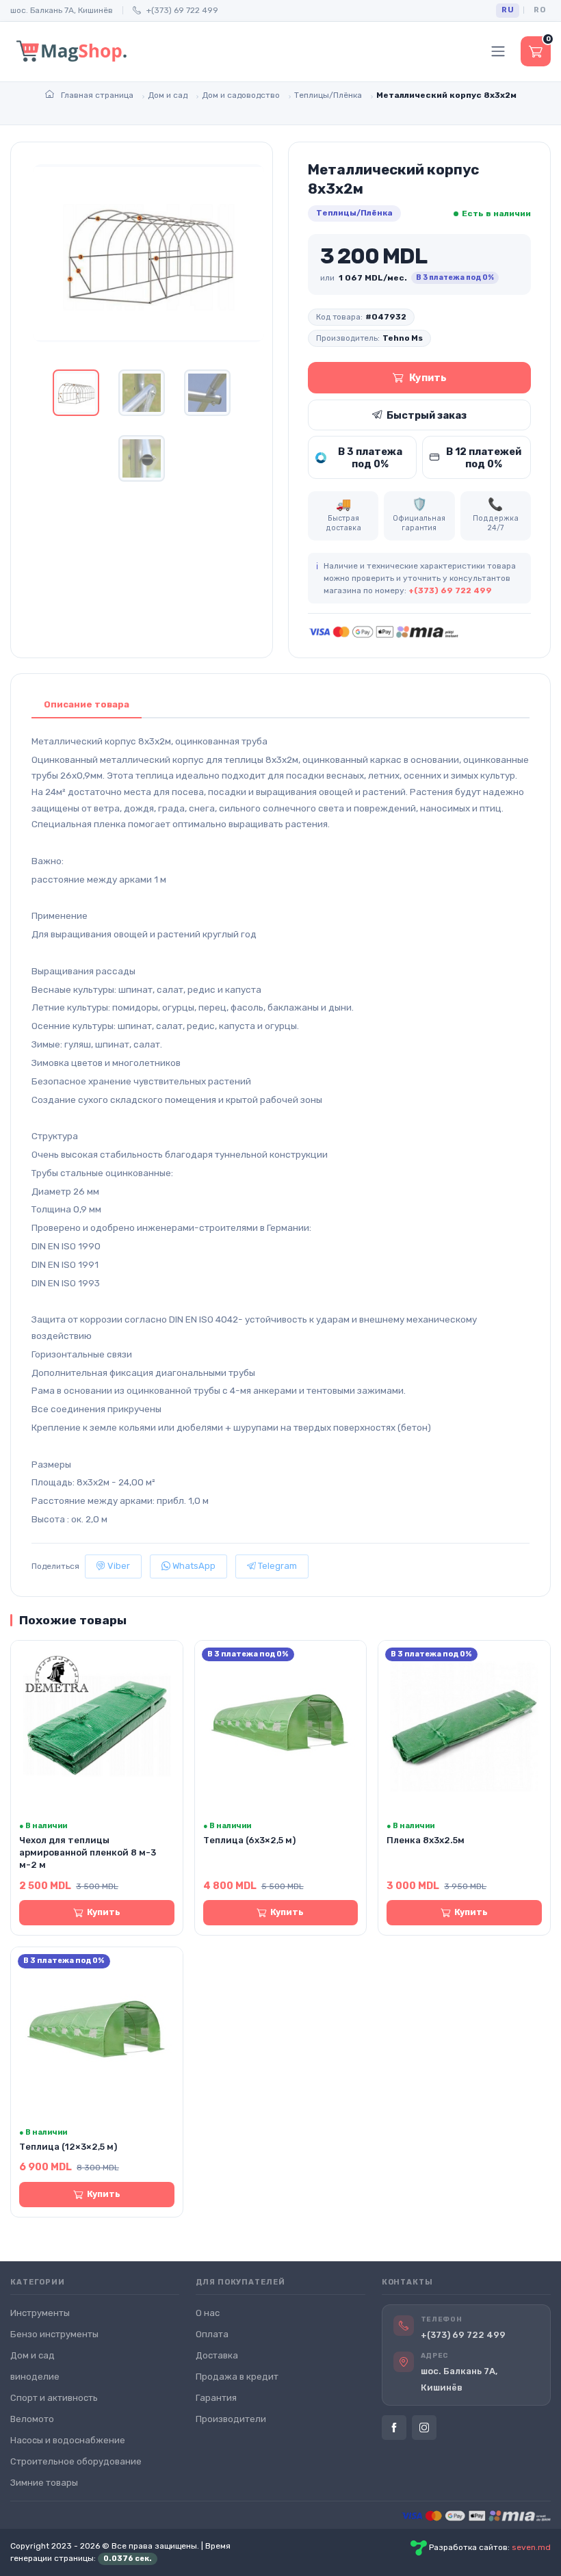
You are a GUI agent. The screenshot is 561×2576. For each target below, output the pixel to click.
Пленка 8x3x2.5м (426, 1840)
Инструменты (40, 2313)
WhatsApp (193, 1566)
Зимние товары (44, 2483)
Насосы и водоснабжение (68, 2440)
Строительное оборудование (76, 2461)
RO (539, 10)
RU (508, 10)
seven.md (531, 2547)
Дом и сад (32, 2355)
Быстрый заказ (427, 415)
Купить (428, 378)
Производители (231, 2419)
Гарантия (216, 2398)
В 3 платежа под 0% (370, 458)
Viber (118, 1566)
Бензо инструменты (54, 2334)
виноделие (35, 2377)
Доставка (217, 2355)
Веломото (32, 2419)
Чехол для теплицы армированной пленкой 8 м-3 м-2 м (88, 1852)
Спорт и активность (54, 2398)
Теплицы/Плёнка (354, 213)
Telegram (276, 1566)
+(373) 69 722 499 (182, 10)
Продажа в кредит (237, 2377)
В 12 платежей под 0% (484, 458)
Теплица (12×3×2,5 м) (68, 2147)
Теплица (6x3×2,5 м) (249, 1840)
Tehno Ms (403, 338)
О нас (208, 2313)
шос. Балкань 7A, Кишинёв (62, 10)
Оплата (212, 2334)
